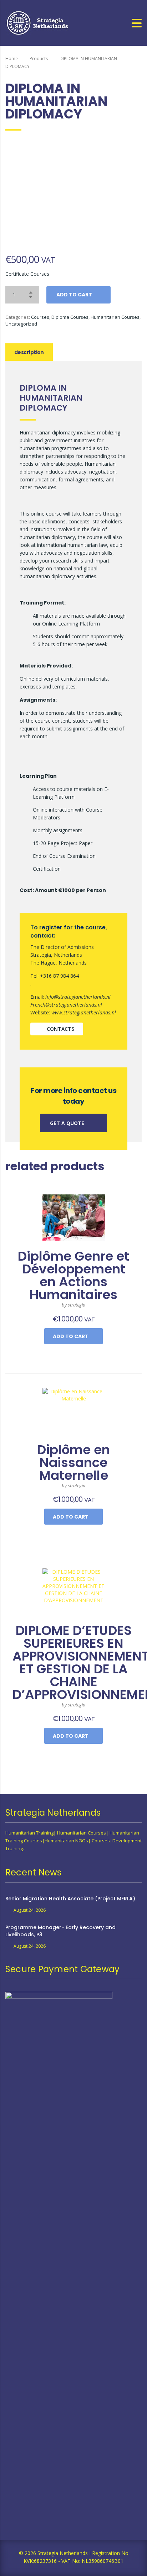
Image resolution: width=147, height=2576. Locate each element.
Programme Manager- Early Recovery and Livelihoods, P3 (60, 1931)
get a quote (68, 1123)
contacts (60, 1029)
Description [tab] (29, 352)
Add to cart (74, 295)
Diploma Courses (70, 317)
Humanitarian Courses (115, 317)
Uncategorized (21, 324)
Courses (40, 317)
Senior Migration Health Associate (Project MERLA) (70, 1899)
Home (12, 59)
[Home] (38, 22)
